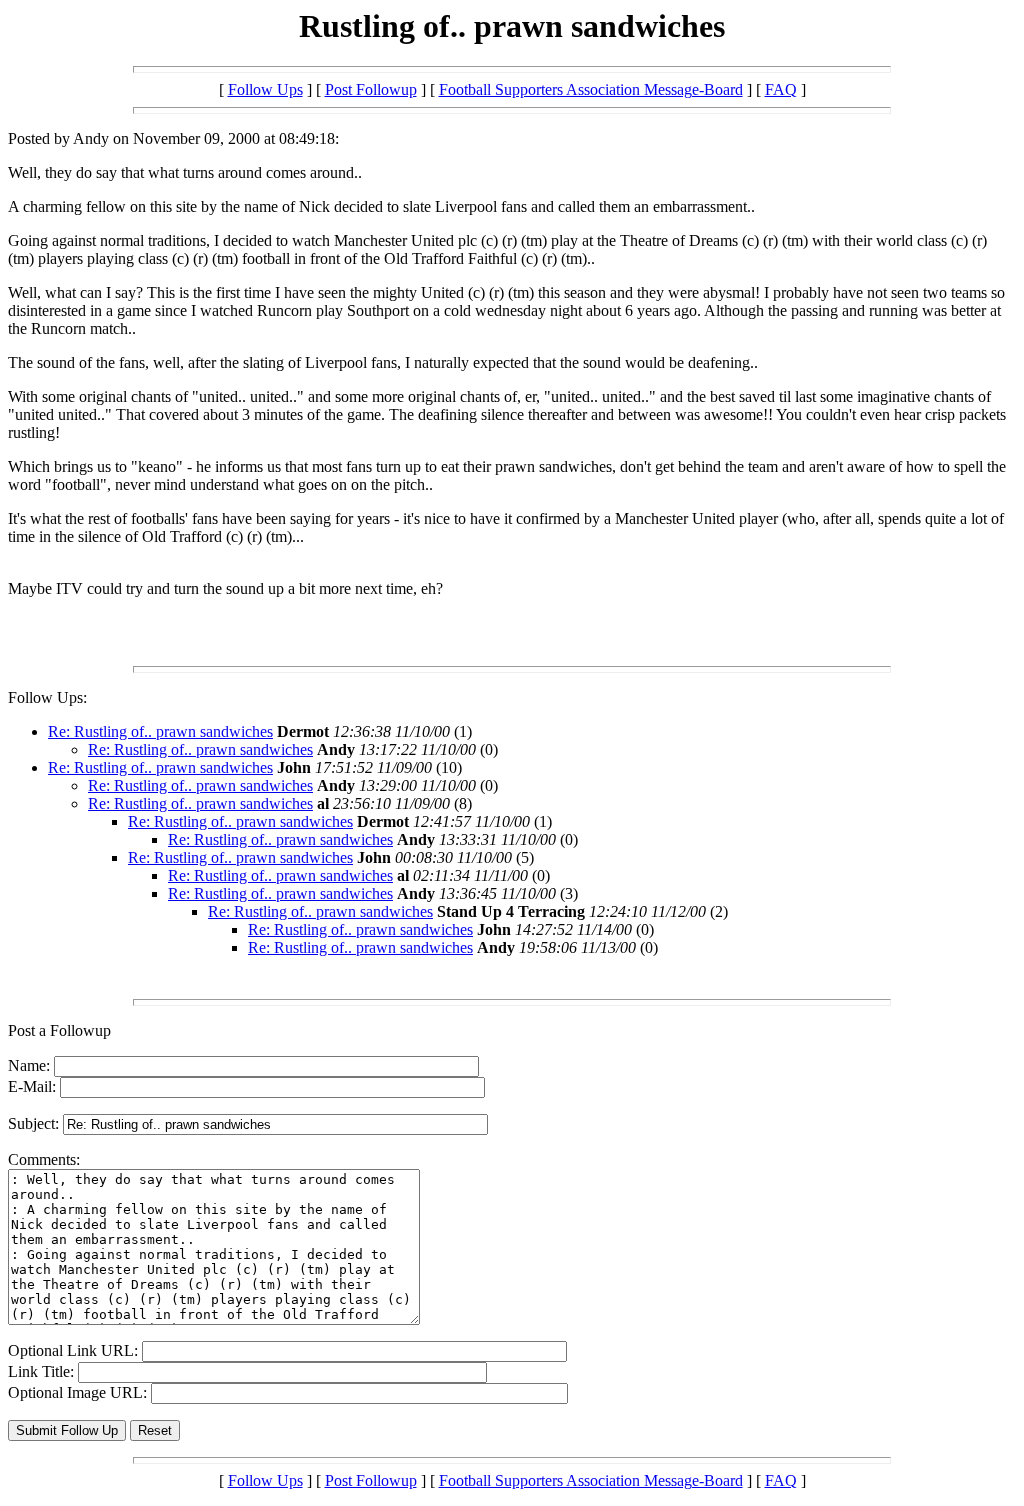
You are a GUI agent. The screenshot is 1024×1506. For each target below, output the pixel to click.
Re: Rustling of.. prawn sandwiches (160, 731)
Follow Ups (265, 89)
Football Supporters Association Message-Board (591, 89)
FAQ (781, 89)
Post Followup (371, 89)
